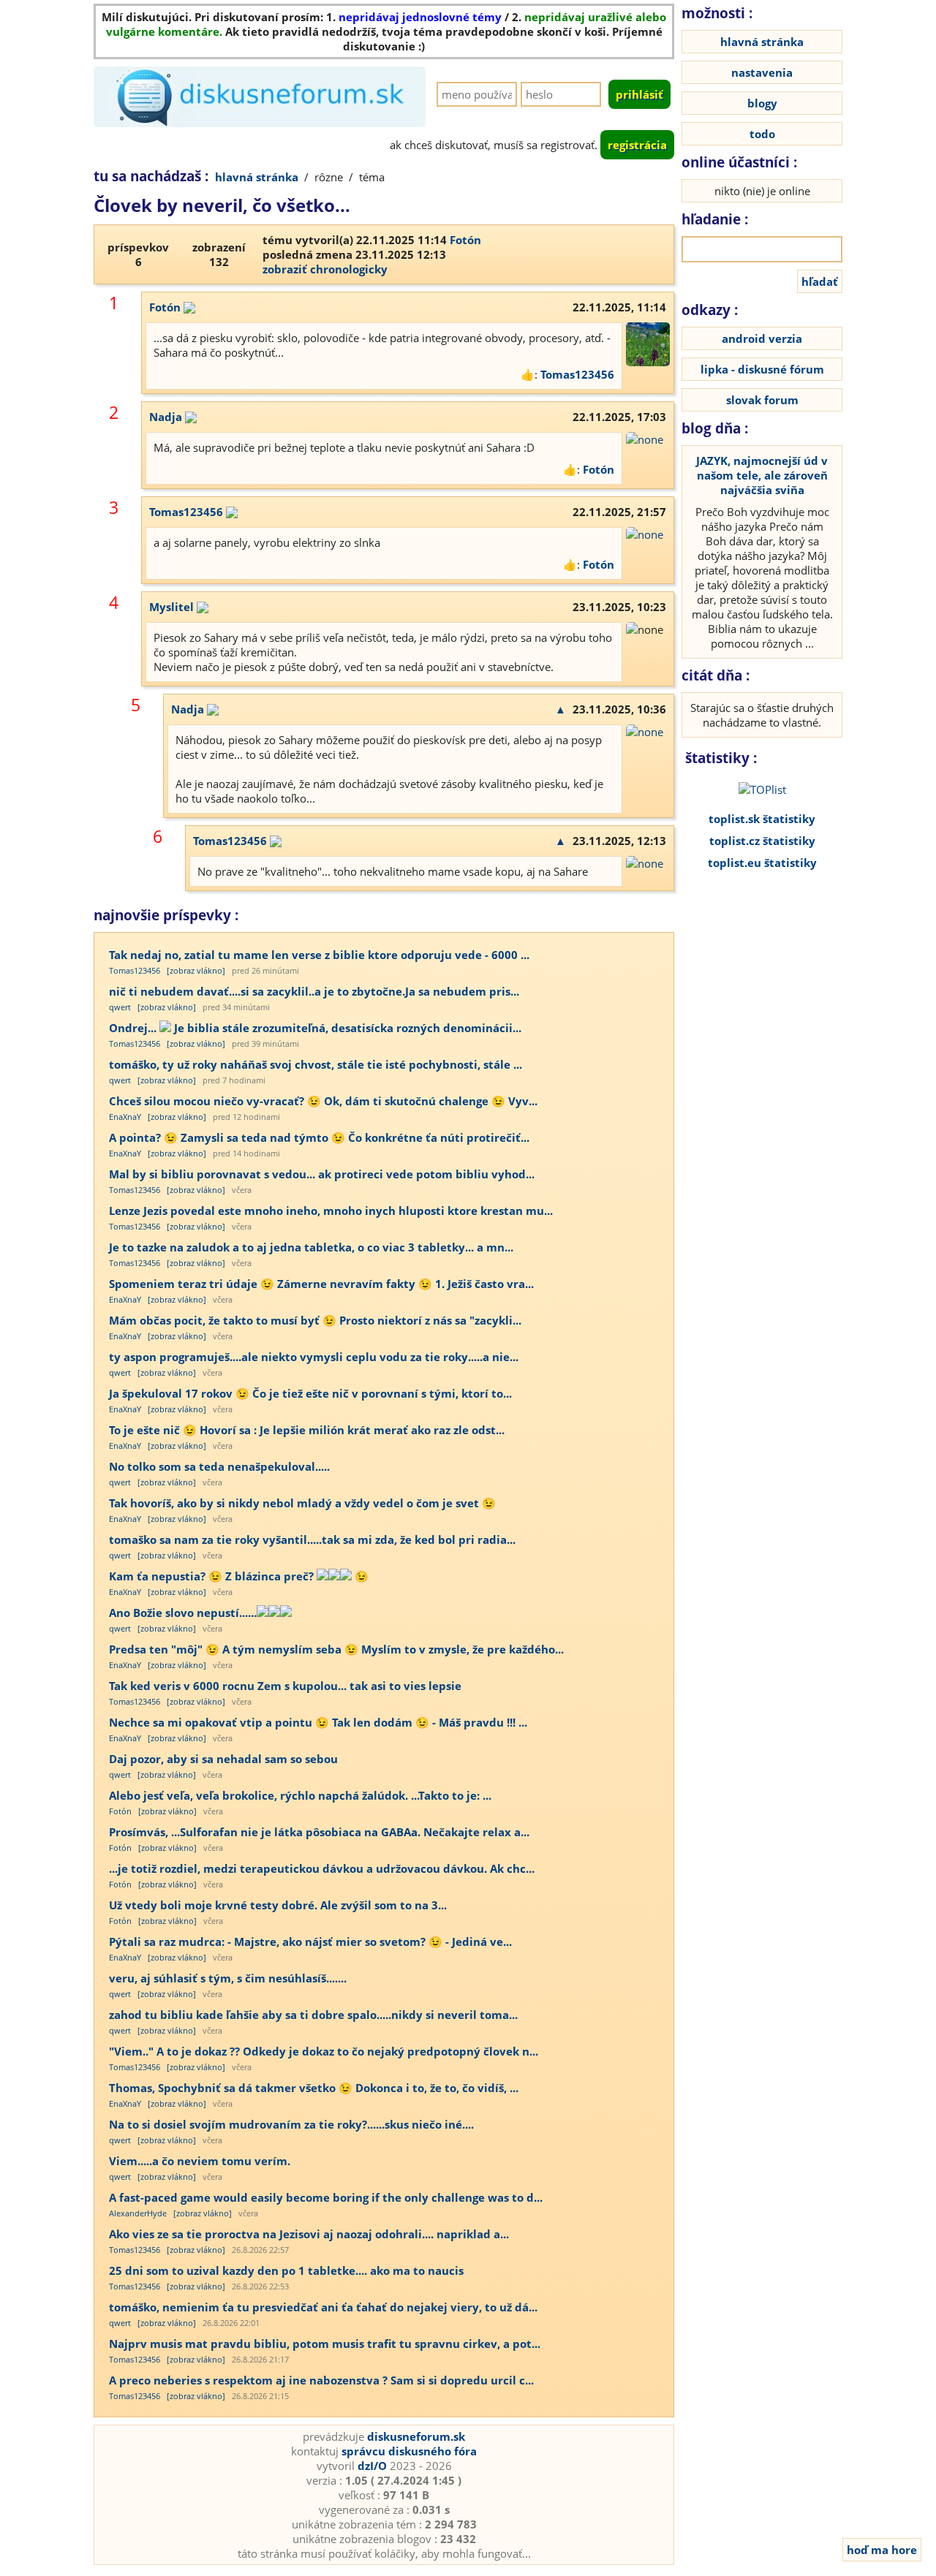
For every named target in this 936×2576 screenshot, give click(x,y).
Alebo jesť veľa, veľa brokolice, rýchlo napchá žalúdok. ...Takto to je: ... (300, 1795)
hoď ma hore (882, 2550)
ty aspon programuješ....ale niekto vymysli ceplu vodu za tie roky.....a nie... (314, 1357)
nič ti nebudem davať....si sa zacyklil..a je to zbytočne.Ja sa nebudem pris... (314, 991)
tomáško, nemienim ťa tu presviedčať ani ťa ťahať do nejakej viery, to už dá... (323, 2307)
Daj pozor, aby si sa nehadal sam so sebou (223, 1759)
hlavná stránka (257, 177)
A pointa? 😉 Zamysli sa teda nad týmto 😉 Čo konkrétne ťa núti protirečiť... (319, 1137)
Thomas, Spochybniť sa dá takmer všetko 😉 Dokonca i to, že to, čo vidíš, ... (314, 2088)
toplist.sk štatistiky (762, 819)
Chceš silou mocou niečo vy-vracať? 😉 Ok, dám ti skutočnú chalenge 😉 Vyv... (323, 1101)
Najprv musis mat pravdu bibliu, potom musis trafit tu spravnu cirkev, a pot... (325, 2344)
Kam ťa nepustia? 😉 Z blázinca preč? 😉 (239, 1576)
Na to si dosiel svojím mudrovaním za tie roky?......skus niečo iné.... (291, 2124)
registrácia (637, 145)
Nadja (166, 417)
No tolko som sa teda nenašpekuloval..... (219, 1466)
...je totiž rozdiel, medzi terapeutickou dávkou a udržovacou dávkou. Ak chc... (322, 1868)
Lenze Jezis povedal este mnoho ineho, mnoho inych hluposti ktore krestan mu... (331, 1211)
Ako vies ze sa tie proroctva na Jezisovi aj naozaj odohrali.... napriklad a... (309, 2234)
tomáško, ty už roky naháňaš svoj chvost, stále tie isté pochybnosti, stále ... (316, 1064)
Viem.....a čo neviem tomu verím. (200, 2161)
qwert (120, 1007)
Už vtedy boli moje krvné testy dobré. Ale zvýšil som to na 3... (278, 1905)
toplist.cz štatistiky (762, 841)
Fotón (465, 240)
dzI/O (372, 2466)
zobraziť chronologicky (325, 269)
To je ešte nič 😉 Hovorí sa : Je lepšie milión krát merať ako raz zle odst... (307, 1430)
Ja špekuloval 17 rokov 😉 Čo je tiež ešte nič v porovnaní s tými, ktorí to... (310, 1393)
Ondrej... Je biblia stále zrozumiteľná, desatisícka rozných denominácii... (315, 1028)
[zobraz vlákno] (196, 970)
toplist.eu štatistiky (762, 863)
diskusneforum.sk (416, 2436)
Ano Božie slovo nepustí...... (183, 1613)
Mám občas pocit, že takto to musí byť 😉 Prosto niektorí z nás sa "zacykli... (315, 1320)
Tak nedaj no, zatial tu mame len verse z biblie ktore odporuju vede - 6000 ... (319, 955)
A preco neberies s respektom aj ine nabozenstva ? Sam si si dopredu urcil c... (321, 2380)
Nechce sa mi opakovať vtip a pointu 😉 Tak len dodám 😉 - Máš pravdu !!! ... (318, 1722)
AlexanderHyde (138, 2213)
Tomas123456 (577, 374)
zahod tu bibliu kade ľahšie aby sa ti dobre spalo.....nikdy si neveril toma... (313, 2015)
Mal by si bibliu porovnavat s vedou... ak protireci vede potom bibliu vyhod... (322, 1174)
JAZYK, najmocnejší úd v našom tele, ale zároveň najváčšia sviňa (762, 475)
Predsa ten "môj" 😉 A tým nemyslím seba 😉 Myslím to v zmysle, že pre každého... (336, 1649)
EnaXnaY (125, 1117)
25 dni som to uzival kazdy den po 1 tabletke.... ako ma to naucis (286, 2270)
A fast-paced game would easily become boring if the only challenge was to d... (326, 2197)
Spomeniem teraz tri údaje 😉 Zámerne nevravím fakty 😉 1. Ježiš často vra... (321, 1284)
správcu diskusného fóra (409, 2451)
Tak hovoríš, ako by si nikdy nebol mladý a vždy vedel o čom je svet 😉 (302, 1503)
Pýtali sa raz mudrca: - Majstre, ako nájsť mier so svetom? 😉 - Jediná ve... (310, 1942)
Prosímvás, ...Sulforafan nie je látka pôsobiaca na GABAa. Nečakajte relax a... (319, 1832)
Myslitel (171, 607)
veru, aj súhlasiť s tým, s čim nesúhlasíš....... (228, 1978)
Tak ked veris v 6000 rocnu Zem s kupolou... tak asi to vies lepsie (285, 1686)
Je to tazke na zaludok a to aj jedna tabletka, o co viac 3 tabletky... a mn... (311, 1247)
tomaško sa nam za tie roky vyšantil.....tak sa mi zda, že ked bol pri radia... (312, 1539)
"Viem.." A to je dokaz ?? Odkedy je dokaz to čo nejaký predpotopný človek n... (324, 2051)
